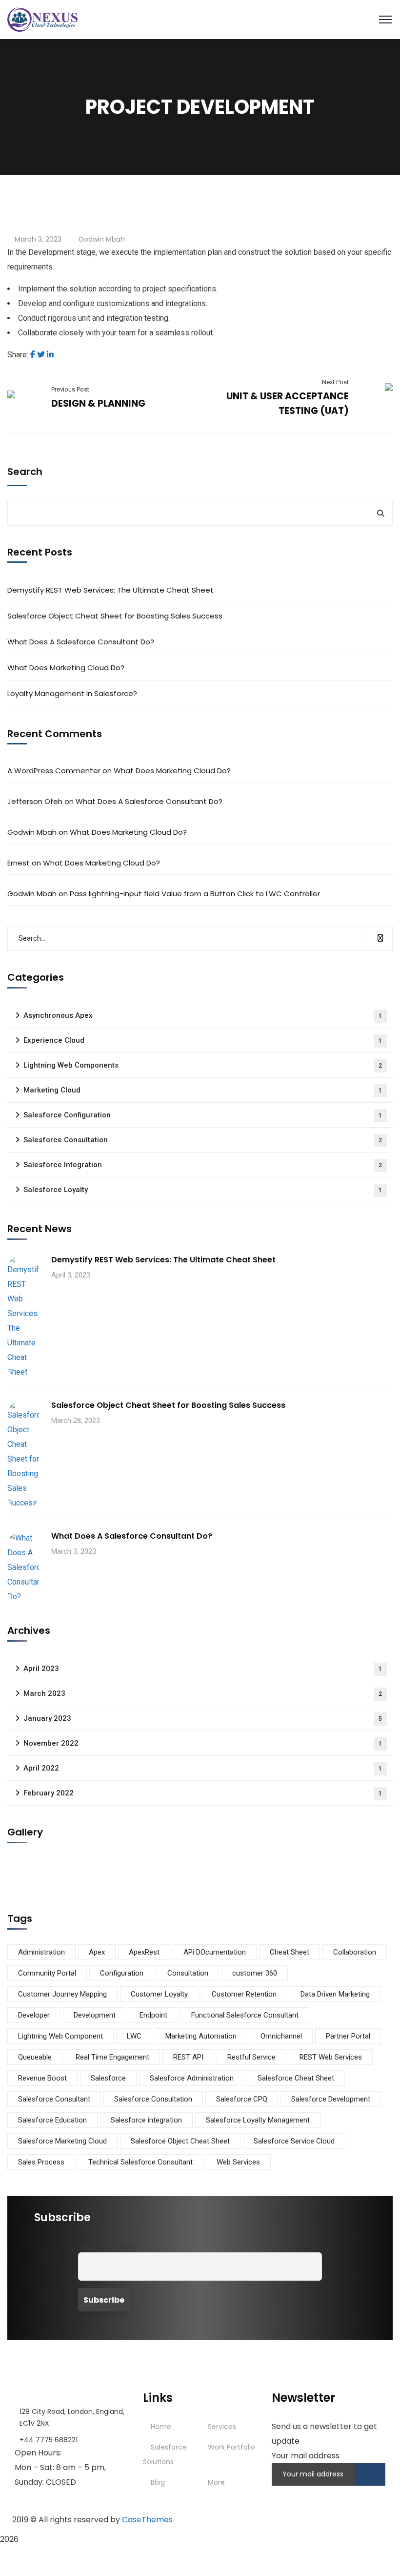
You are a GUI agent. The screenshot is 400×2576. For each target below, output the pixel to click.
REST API (188, 2057)
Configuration (122, 1973)
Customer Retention (244, 1994)
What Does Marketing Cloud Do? (66, 668)
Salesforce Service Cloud (294, 2141)
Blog (158, 2482)
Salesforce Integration (203, 1165)
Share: (18, 355)
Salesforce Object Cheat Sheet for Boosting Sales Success (115, 616)
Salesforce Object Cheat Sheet (180, 2141)
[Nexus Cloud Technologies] (42, 19)
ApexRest (144, 1952)
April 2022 (203, 1768)
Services (222, 2427)
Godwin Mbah (102, 239)
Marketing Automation (201, 2036)
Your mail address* (108, 2247)
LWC (134, 2036)
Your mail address (306, 2456)
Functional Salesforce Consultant (245, 2015)
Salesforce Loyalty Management (258, 2120)
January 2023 (203, 1718)
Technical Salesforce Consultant (140, 2162)
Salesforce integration (146, 2120)
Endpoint (153, 2015)
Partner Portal (348, 2036)
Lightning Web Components (203, 1065)
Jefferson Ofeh (35, 801)
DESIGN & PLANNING (98, 403)
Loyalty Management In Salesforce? (72, 693)
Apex (97, 1952)
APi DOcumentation (215, 1952)
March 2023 (203, 1693)
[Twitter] (41, 355)
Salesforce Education (52, 2120)
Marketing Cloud (203, 1090)
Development (95, 2015)
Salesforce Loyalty (203, 1190)
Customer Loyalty (159, 1994)
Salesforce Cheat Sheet (296, 2078)
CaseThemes (147, 2520)
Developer (34, 2015)
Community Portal (47, 1973)
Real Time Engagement (112, 2057)
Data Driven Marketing (335, 1994)
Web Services (238, 2162)
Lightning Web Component (60, 2036)
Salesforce (108, 2078)
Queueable (35, 2057)
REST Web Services (331, 2057)
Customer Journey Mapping (62, 1994)
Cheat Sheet (290, 1952)
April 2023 (203, 1669)
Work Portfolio (231, 2447)
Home (161, 2427)
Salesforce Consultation (203, 1140)
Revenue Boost (42, 2078)
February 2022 (203, 1793)
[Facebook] (33, 355)
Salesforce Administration (192, 2078)
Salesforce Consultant (54, 2099)
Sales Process (41, 2162)
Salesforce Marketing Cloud (62, 2141)
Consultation (188, 1973)
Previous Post (70, 389)
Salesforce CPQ (242, 2099)
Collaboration (355, 1952)
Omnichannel (281, 2036)
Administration (41, 1952)
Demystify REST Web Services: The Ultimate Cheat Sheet (110, 590)
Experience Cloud (203, 1040)
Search (25, 472)
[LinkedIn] (50, 355)
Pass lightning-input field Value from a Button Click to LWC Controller (195, 894)
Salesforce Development (331, 2099)
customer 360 (255, 1973)
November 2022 (203, 1743)
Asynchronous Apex (203, 1015)
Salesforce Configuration (203, 1115)
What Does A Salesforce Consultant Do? (81, 642)
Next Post (335, 382)
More (216, 2482)
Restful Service (251, 2057)
